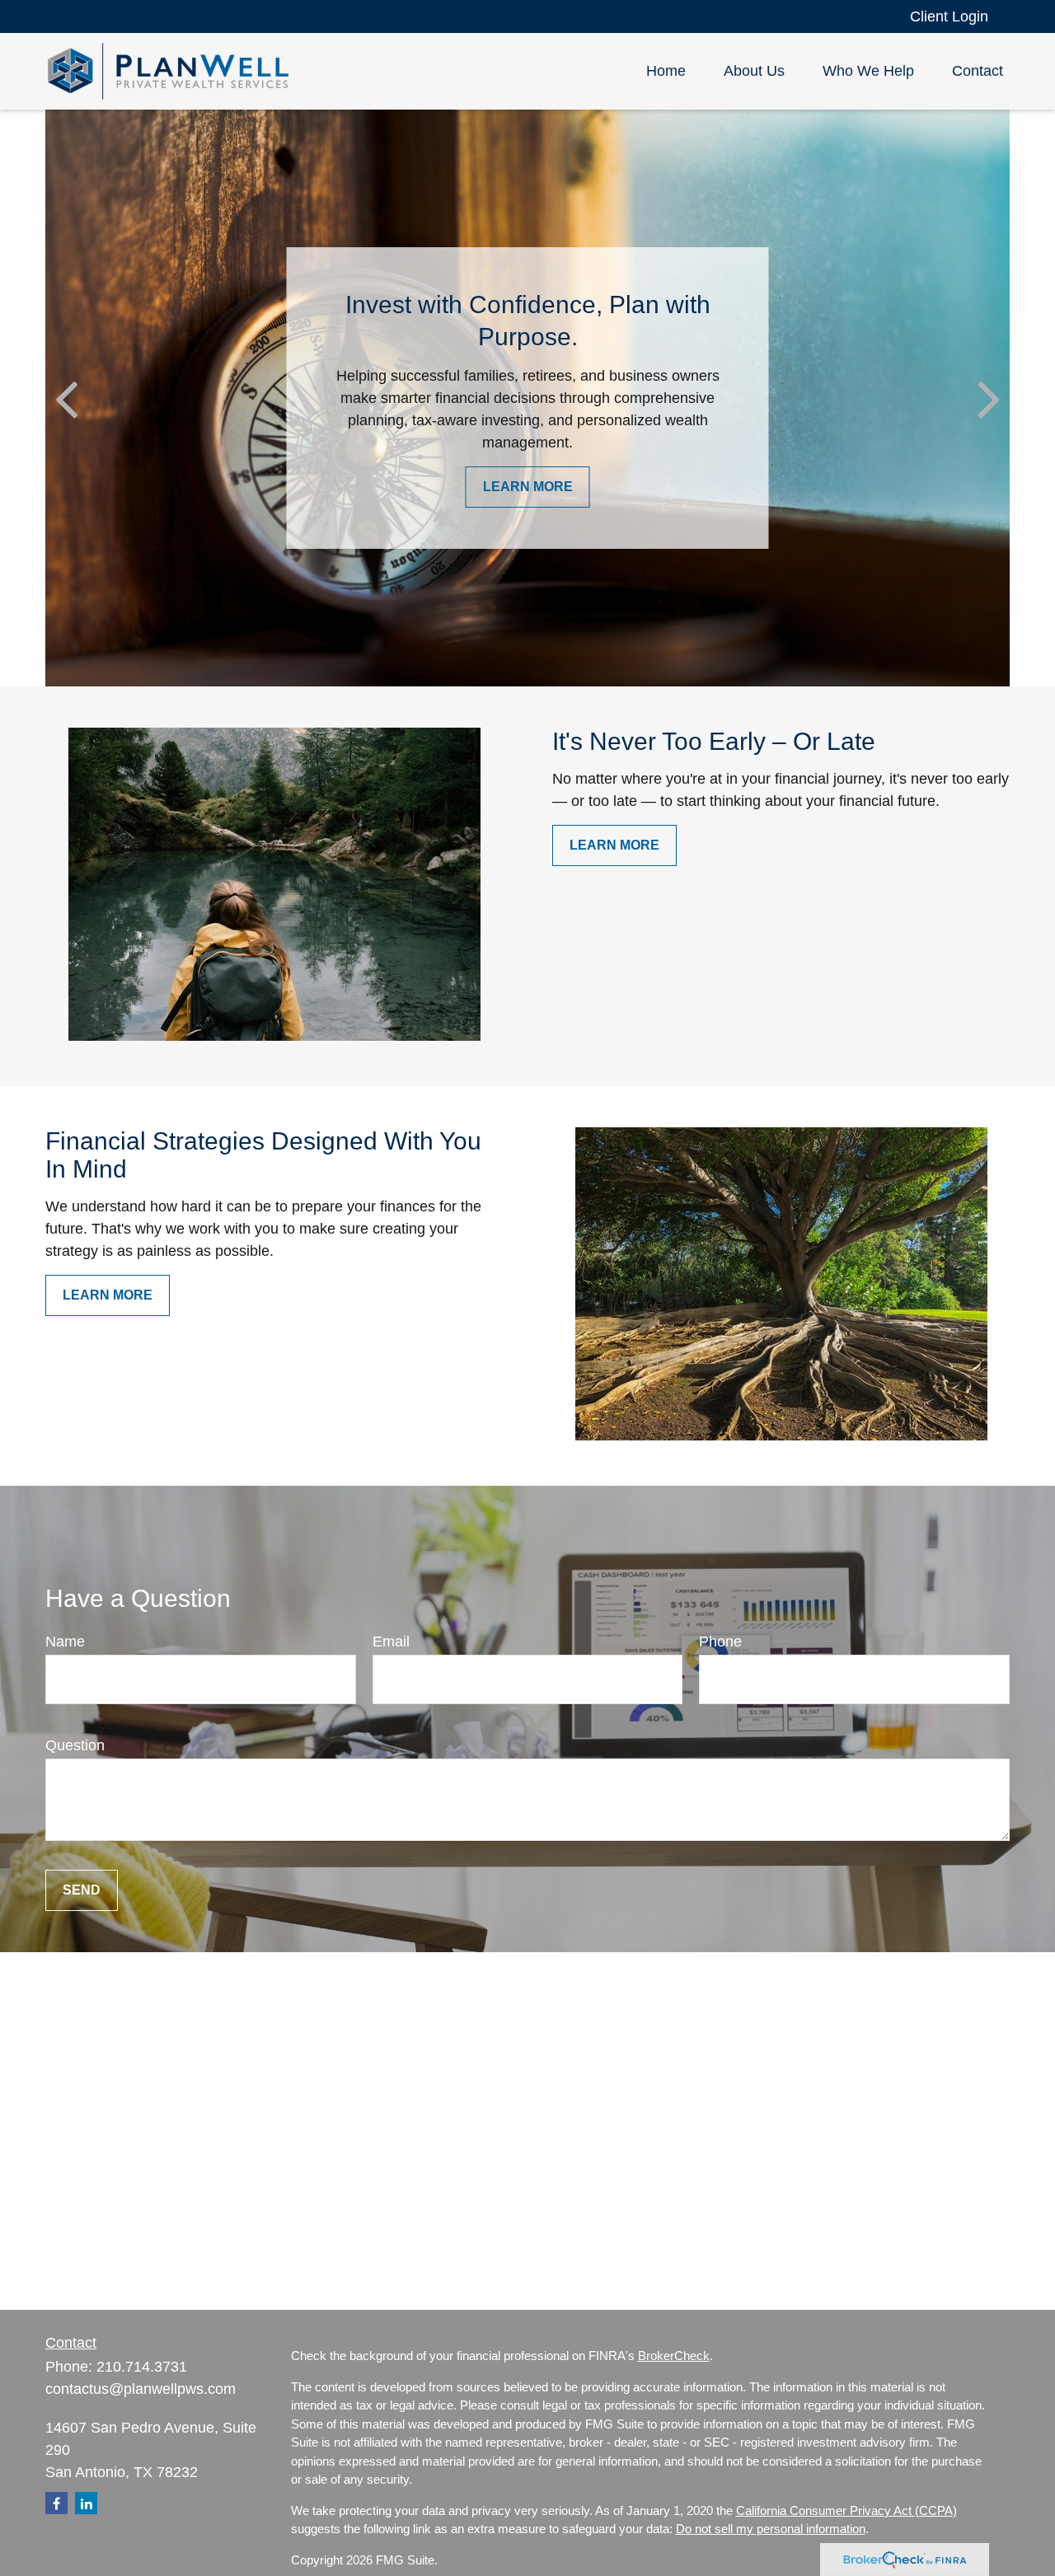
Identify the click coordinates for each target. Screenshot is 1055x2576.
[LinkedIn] (86, 2503)
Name (65, 1642)
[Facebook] (56, 2503)
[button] (666, 72)
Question (75, 1745)
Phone (720, 1642)
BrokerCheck (674, 2356)
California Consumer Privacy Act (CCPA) (846, 2510)
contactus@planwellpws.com (141, 2389)
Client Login (949, 16)
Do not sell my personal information (771, 2529)
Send (82, 1890)
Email (391, 1642)
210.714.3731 (142, 2367)
